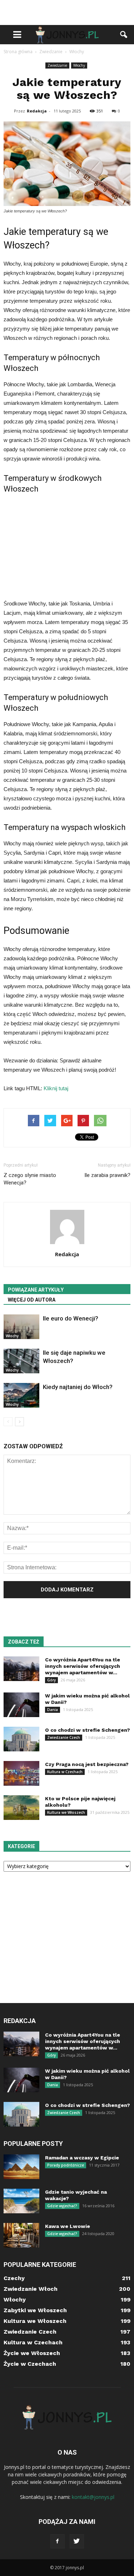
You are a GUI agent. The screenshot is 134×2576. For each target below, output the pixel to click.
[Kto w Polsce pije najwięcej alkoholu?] (21, 1808)
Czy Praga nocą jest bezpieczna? (87, 1764)
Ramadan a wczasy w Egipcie (82, 2158)
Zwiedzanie (57, 65)
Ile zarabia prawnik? (107, 1175)
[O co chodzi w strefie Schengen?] (21, 1739)
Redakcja (37, 111)
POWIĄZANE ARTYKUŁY (36, 1290)
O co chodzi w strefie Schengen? (88, 1730)
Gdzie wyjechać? (62, 2206)
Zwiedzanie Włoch (31, 2289)
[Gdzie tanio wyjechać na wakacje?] (21, 2201)
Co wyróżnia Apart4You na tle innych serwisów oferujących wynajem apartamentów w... (83, 1666)
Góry (51, 1680)
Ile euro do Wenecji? (71, 1318)
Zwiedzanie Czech (64, 1737)
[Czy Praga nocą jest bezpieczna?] (21, 1773)
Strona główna (18, 52)
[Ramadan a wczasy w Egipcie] (21, 2167)
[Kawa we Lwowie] (21, 2235)
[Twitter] (77, 2541)
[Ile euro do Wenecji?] (21, 1327)
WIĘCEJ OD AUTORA (32, 1300)
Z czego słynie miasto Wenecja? (30, 1179)
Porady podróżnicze (66, 2165)
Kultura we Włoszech (66, 1812)
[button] (124, 35)
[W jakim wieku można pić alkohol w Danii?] (21, 1705)
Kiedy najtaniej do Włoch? (78, 1387)
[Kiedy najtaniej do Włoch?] (21, 1395)
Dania (53, 1710)
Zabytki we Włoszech (35, 2310)
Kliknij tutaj (56, 1088)
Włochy (79, 65)
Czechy (14, 2278)
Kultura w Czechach (65, 1772)
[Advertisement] (67, 12)
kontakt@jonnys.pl (93, 2497)
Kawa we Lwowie (68, 2226)
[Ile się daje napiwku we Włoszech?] (21, 1361)
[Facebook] (58, 2541)
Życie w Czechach (30, 2364)
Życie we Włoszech (32, 2353)
